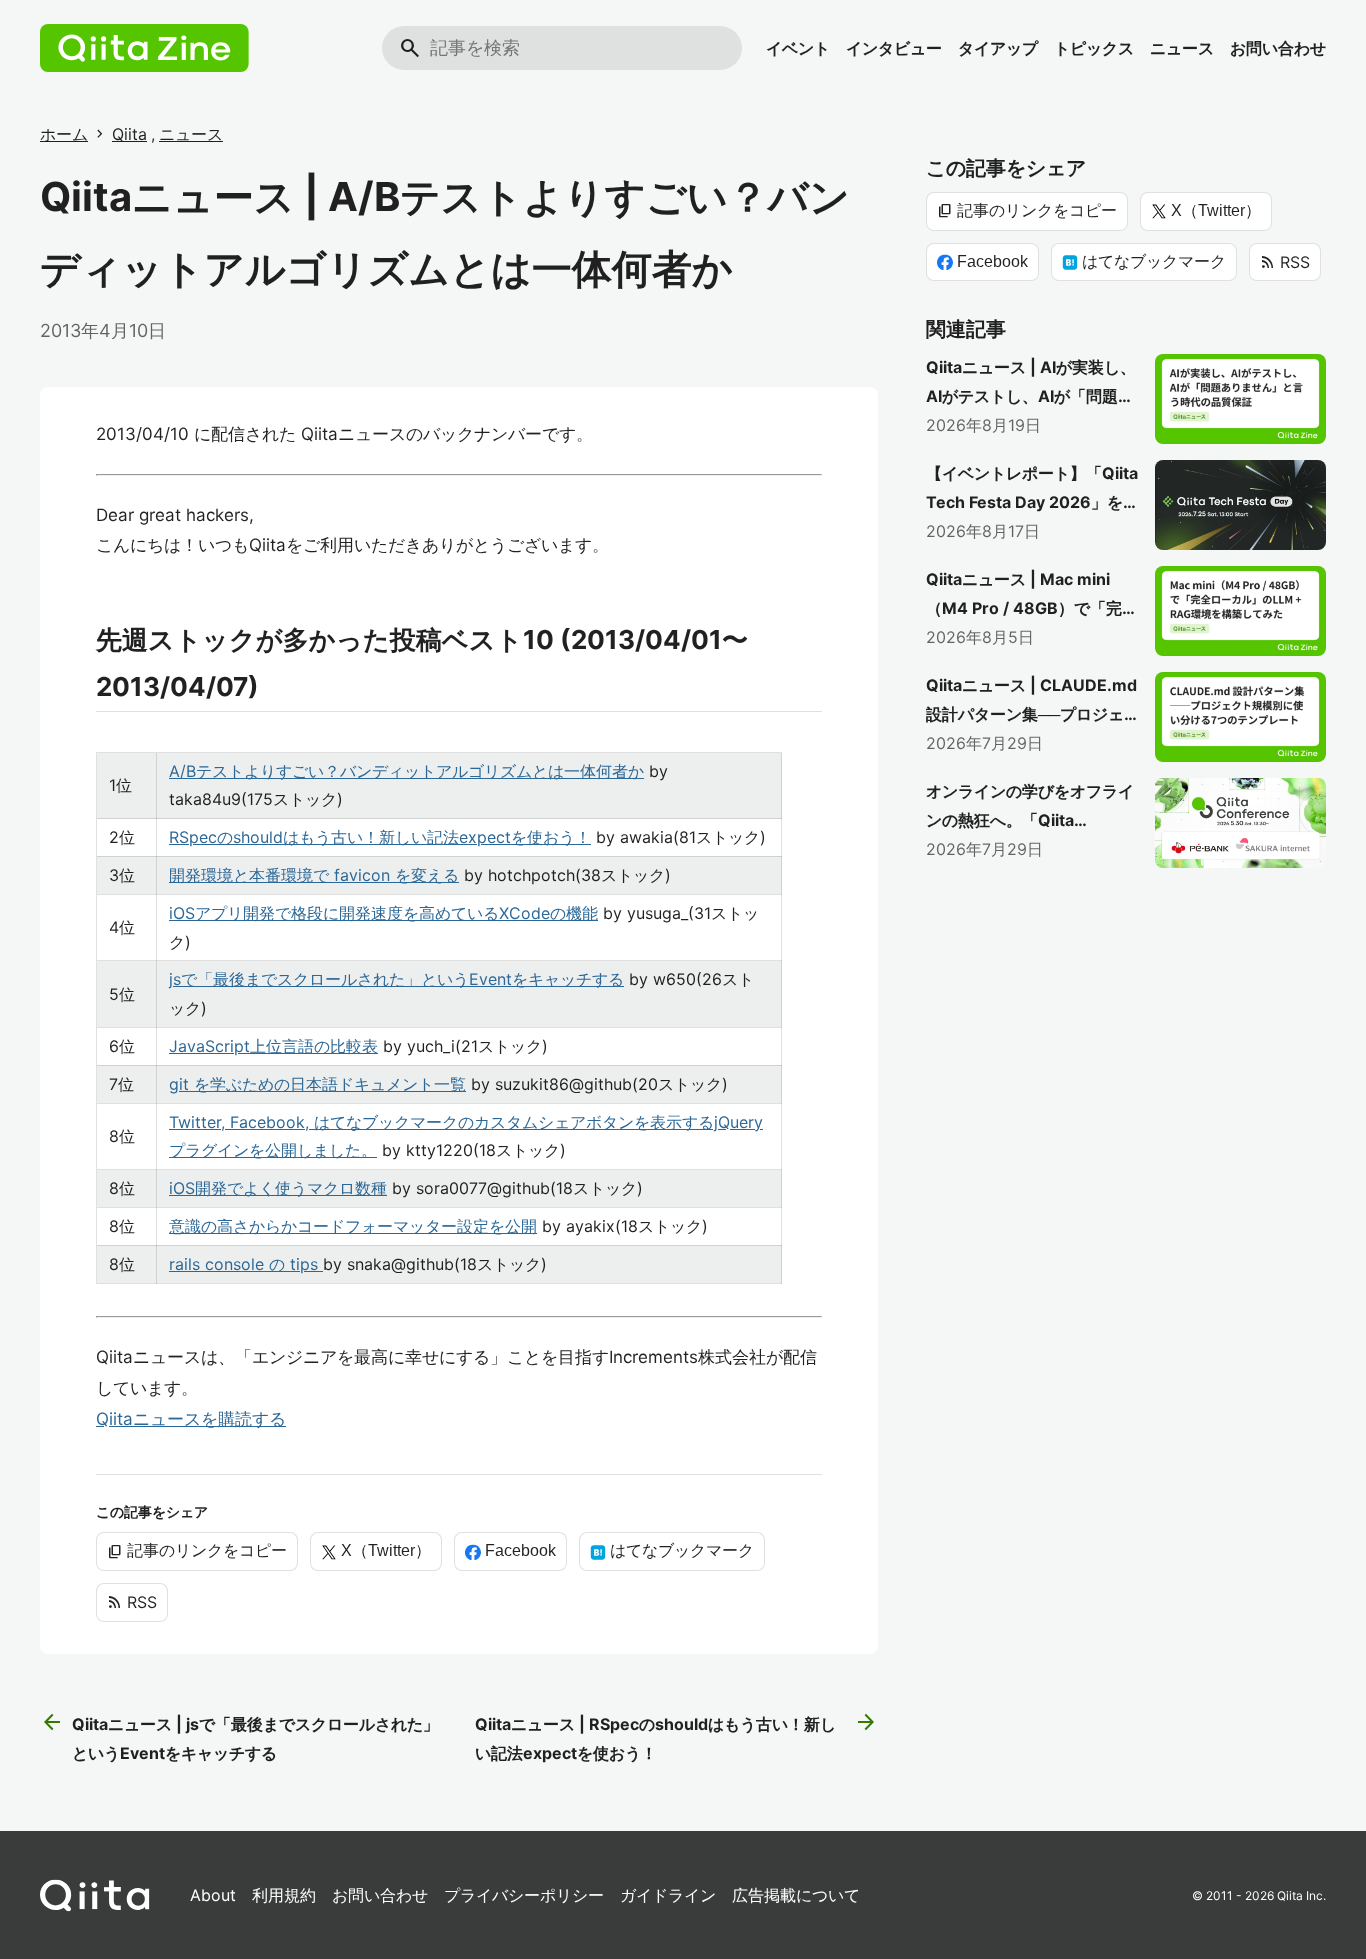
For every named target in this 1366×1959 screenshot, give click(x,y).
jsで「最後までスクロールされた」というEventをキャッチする (396, 979)
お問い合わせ (1278, 48)
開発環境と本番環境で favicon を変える (314, 875)
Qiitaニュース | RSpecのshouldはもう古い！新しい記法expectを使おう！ (676, 1736)
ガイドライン (668, 1895)
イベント (798, 48)
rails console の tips (246, 1264)
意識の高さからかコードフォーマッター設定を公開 (353, 1226)
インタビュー (894, 48)
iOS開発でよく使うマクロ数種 (278, 1188)
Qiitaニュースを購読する (191, 1419)
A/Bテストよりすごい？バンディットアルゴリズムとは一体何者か (406, 771)
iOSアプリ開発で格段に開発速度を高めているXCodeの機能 (383, 913)
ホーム (64, 134)
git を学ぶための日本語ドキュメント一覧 (317, 1084)
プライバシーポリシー (524, 1895)
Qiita (129, 134)
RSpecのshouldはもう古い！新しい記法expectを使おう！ (380, 837)
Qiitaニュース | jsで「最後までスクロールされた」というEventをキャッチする (239, 1736)
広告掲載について (796, 1895)
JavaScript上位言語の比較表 (273, 1046)
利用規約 (284, 1895)
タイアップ (998, 48)
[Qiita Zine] (144, 48)
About (213, 1895)
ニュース (1182, 48)
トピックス (1094, 48)
